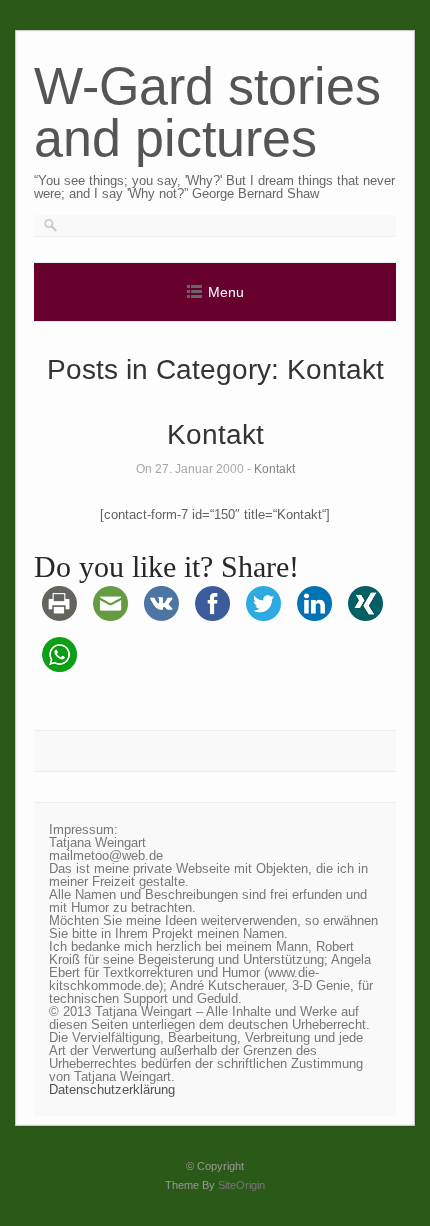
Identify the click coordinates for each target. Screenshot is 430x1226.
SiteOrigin (241, 1185)
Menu (226, 292)
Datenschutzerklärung (112, 1089)
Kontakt (215, 434)
